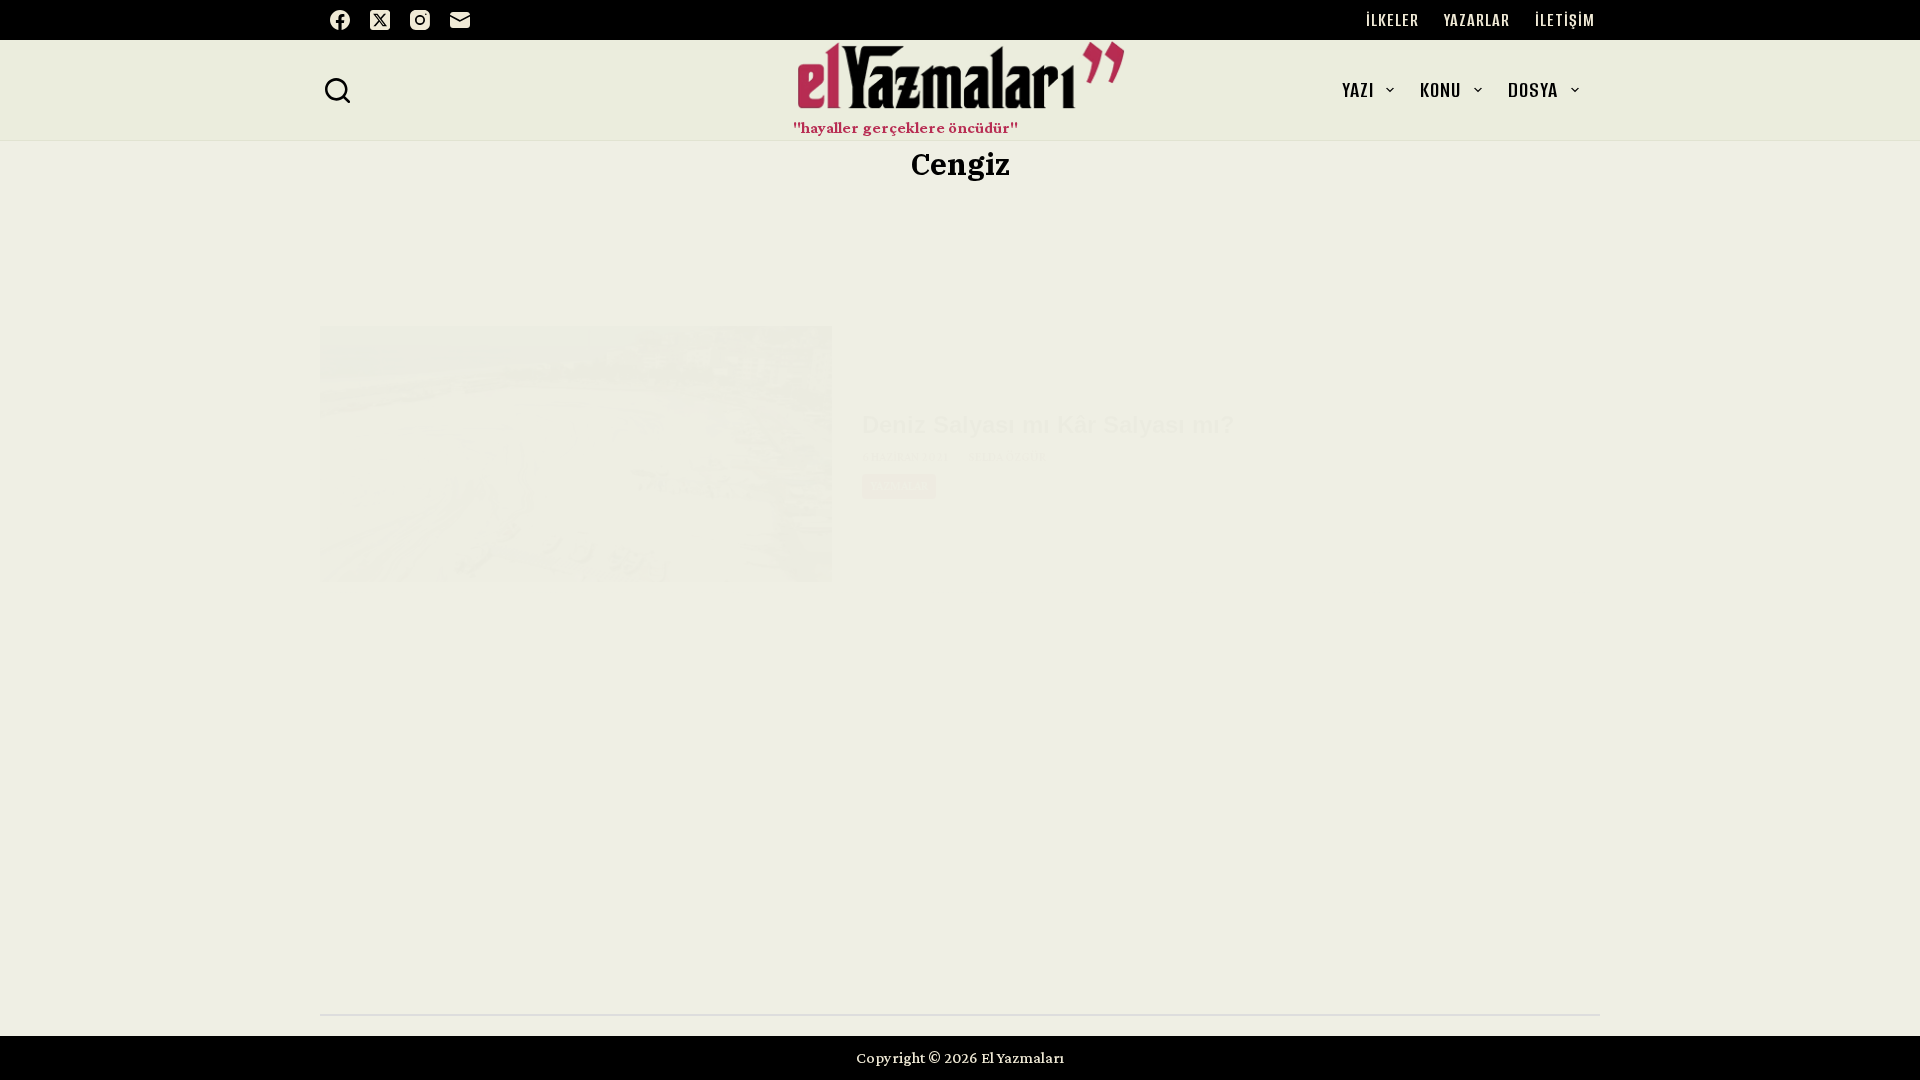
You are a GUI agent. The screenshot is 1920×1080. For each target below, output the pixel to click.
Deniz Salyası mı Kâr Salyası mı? (1048, 424)
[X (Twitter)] (380, 20)
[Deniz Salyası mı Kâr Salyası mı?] (576, 454)
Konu (1440, 89)
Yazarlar (1477, 20)
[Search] (337, 90)
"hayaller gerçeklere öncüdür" (905, 127)
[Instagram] (420, 20)
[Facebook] (340, 20)
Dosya (1533, 89)
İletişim (1565, 20)
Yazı (1358, 89)
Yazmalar (899, 486)
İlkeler (1392, 20)
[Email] (460, 20)
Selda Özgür (1007, 457)
